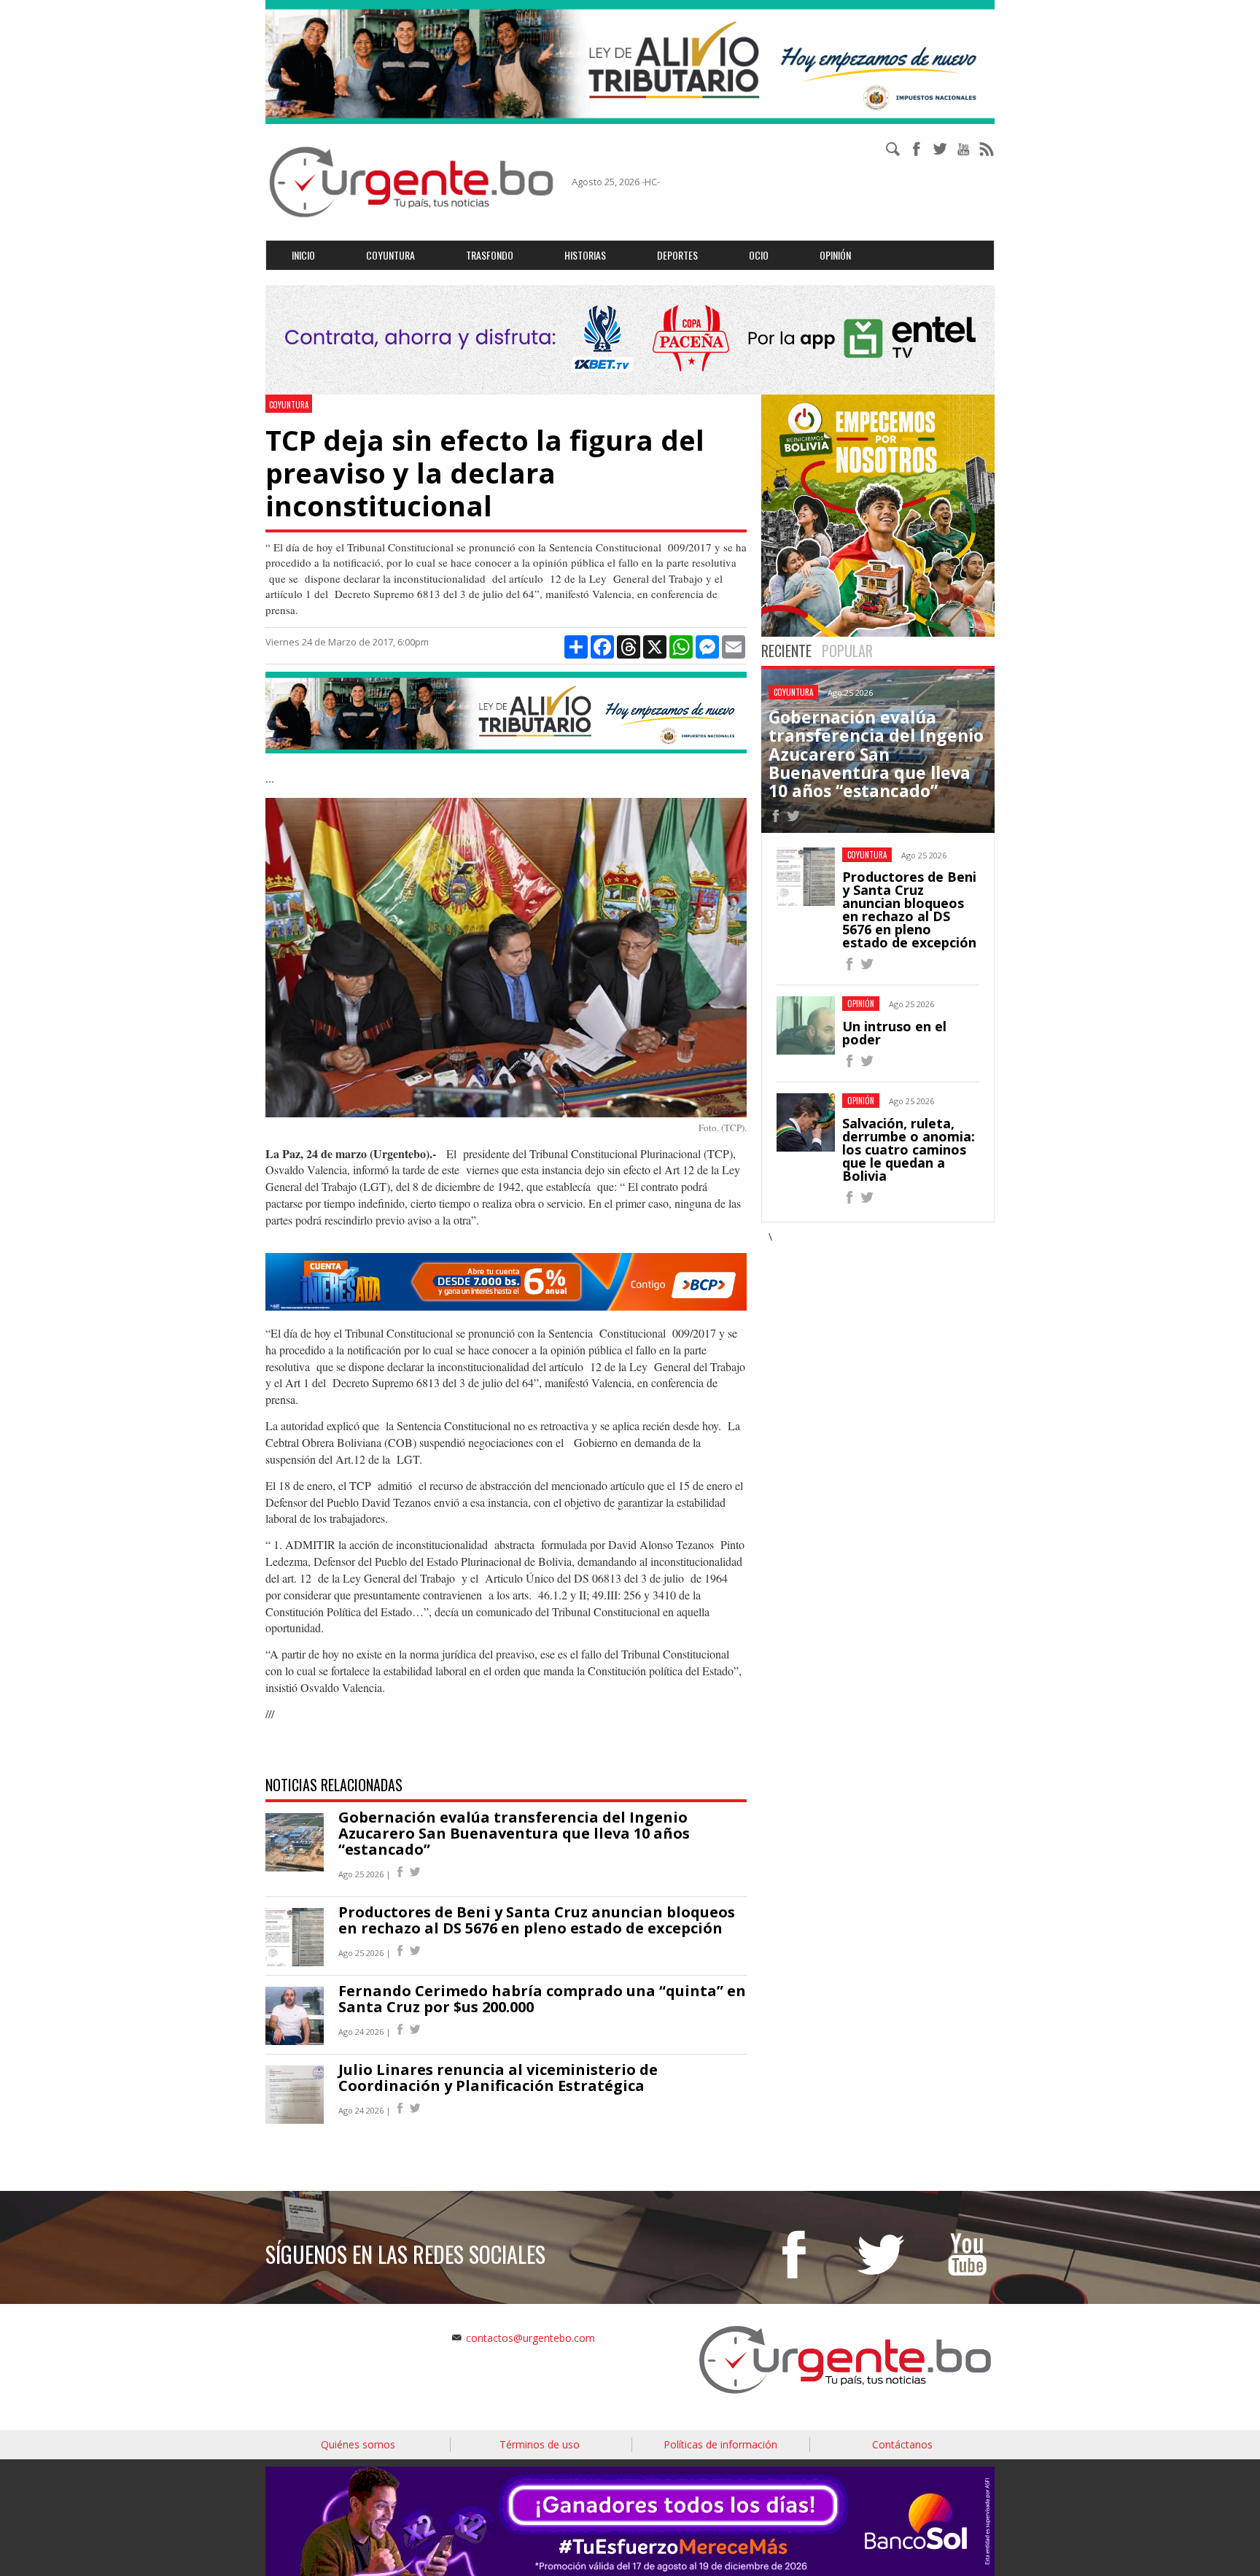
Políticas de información (720, 2444)
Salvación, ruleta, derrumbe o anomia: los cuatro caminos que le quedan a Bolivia (909, 1149)
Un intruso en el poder (894, 1033)
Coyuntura (390, 255)
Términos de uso (540, 2444)
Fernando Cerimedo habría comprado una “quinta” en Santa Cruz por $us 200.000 (542, 1999)
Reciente (786, 651)
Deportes (677, 255)
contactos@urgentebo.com (530, 2338)
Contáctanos (902, 2444)
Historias (585, 255)
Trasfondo (490, 255)
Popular (847, 651)
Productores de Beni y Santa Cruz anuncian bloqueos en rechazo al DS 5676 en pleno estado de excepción (537, 1920)
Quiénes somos (358, 2444)
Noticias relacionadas (334, 1785)
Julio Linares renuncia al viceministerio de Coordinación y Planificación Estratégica (498, 2078)
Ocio (759, 255)
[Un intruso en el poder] (849, 1063)
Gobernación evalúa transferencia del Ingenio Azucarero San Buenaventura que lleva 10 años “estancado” (514, 1833)
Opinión (835, 255)
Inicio (303, 255)
